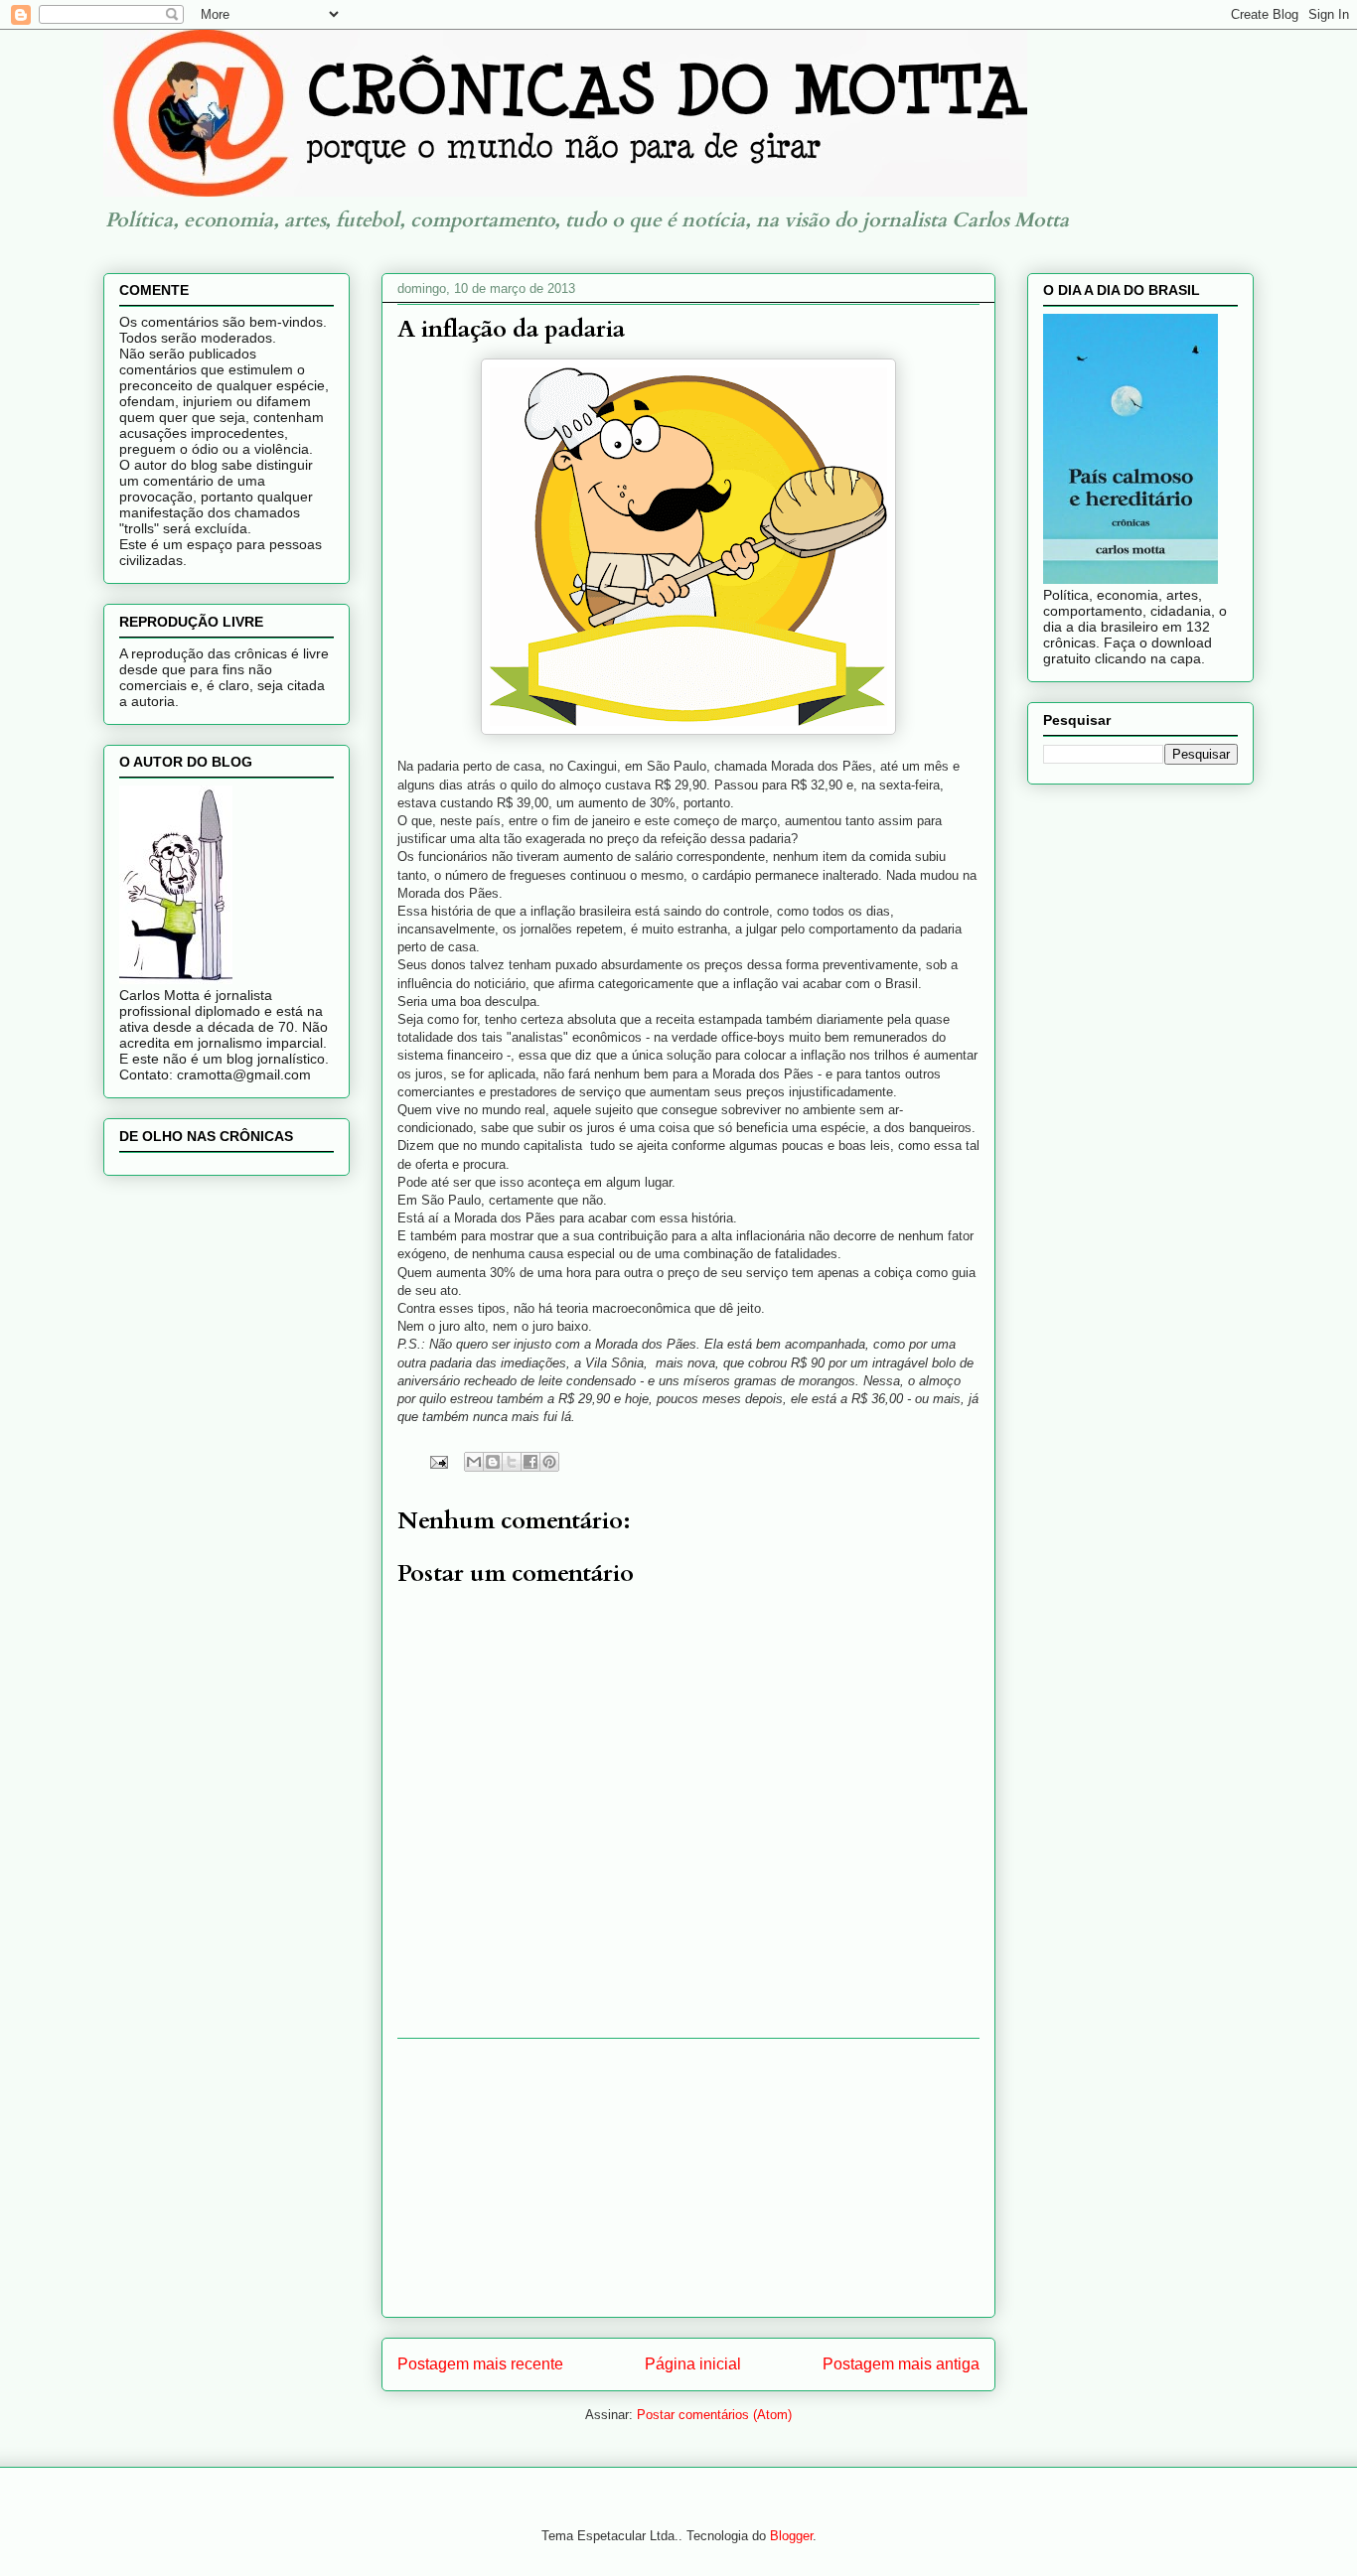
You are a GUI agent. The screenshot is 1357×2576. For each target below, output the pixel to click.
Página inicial (693, 2364)
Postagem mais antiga (901, 2364)
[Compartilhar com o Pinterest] (549, 1462)
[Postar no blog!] (493, 1462)
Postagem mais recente (480, 2364)
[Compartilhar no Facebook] (530, 1462)
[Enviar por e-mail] (474, 1462)
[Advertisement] (688, 2178)
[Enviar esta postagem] (438, 1461)
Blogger (791, 2536)
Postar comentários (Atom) (714, 2415)
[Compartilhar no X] (512, 1462)
